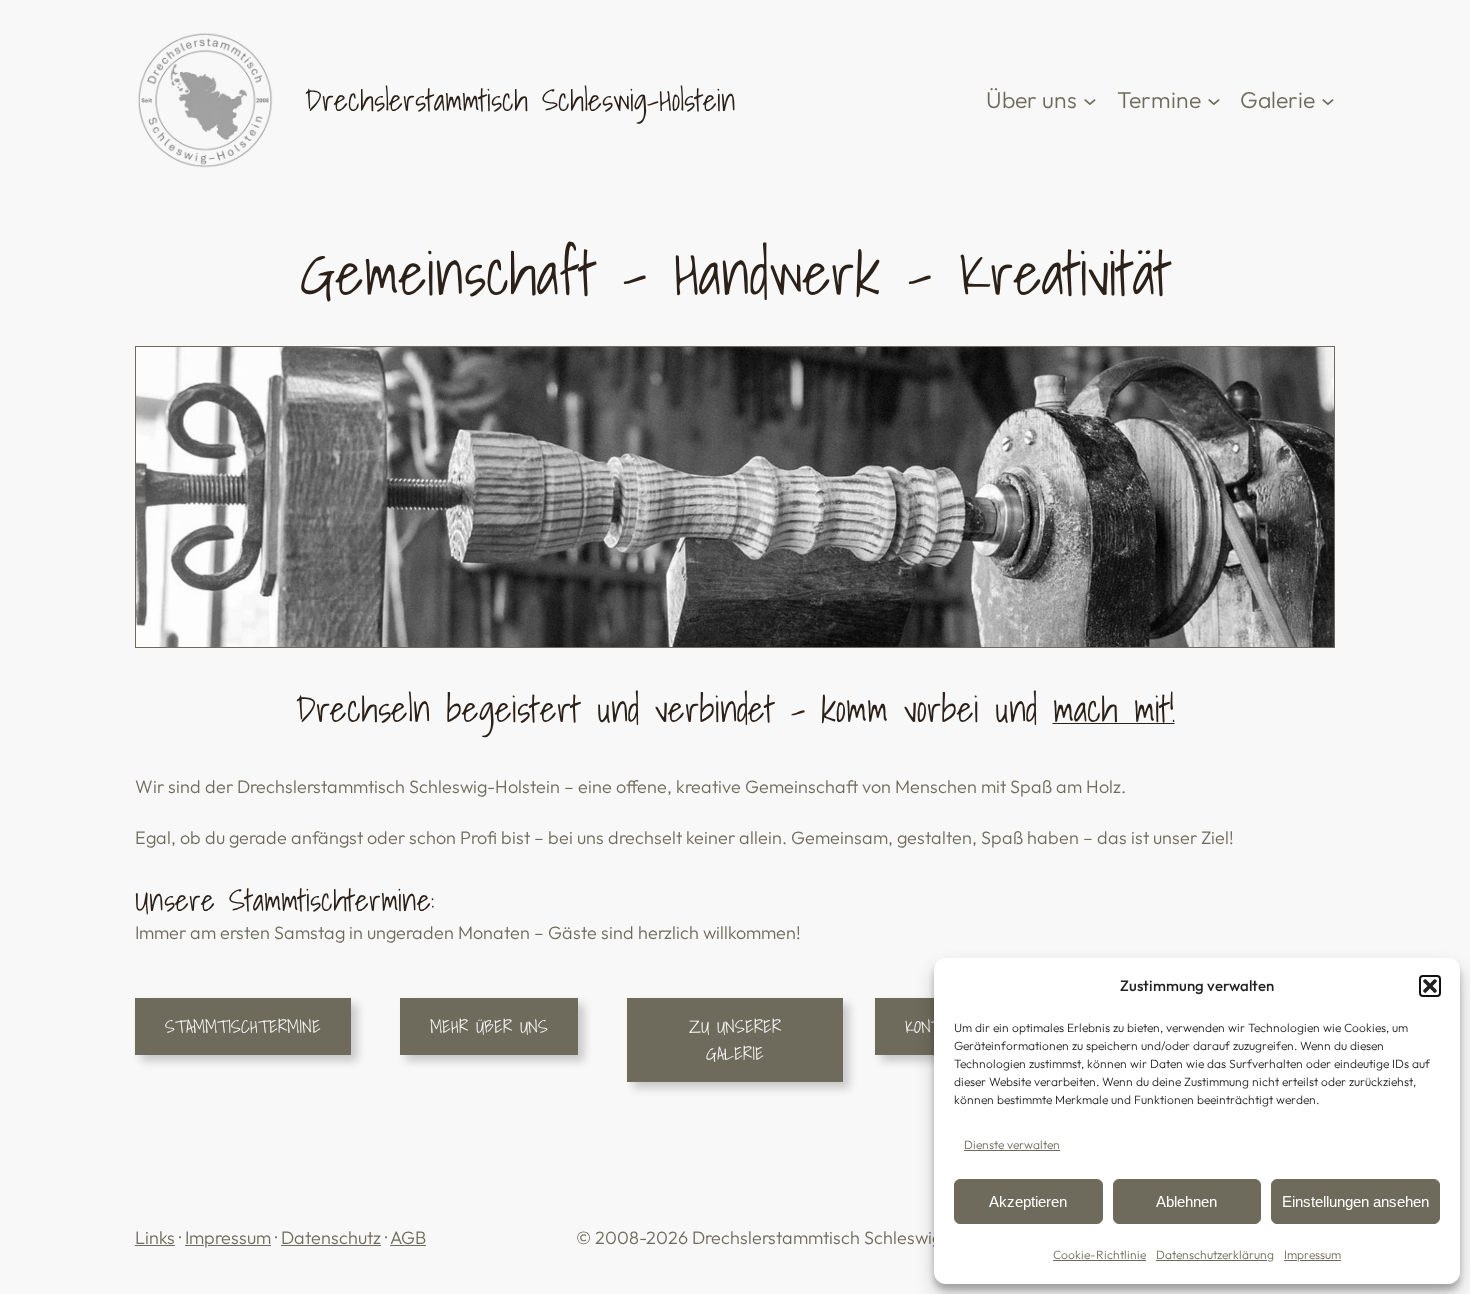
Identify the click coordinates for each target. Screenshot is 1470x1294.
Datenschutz (331, 1237)
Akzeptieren (1028, 1201)
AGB (408, 1237)
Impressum (1312, 1254)
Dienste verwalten (1012, 1144)
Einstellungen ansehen (1355, 1201)
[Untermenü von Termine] (1214, 100)
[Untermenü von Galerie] (1328, 100)
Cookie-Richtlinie (1099, 1254)
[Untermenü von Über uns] (1090, 100)
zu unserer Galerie (735, 1040)
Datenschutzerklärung (1215, 1254)
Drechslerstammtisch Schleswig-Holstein (520, 100)
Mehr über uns (489, 1026)
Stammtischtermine (243, 1026)
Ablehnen (1186, 1201)
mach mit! (1114, 709)
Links (155, 1237)
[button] (1430, 986)
